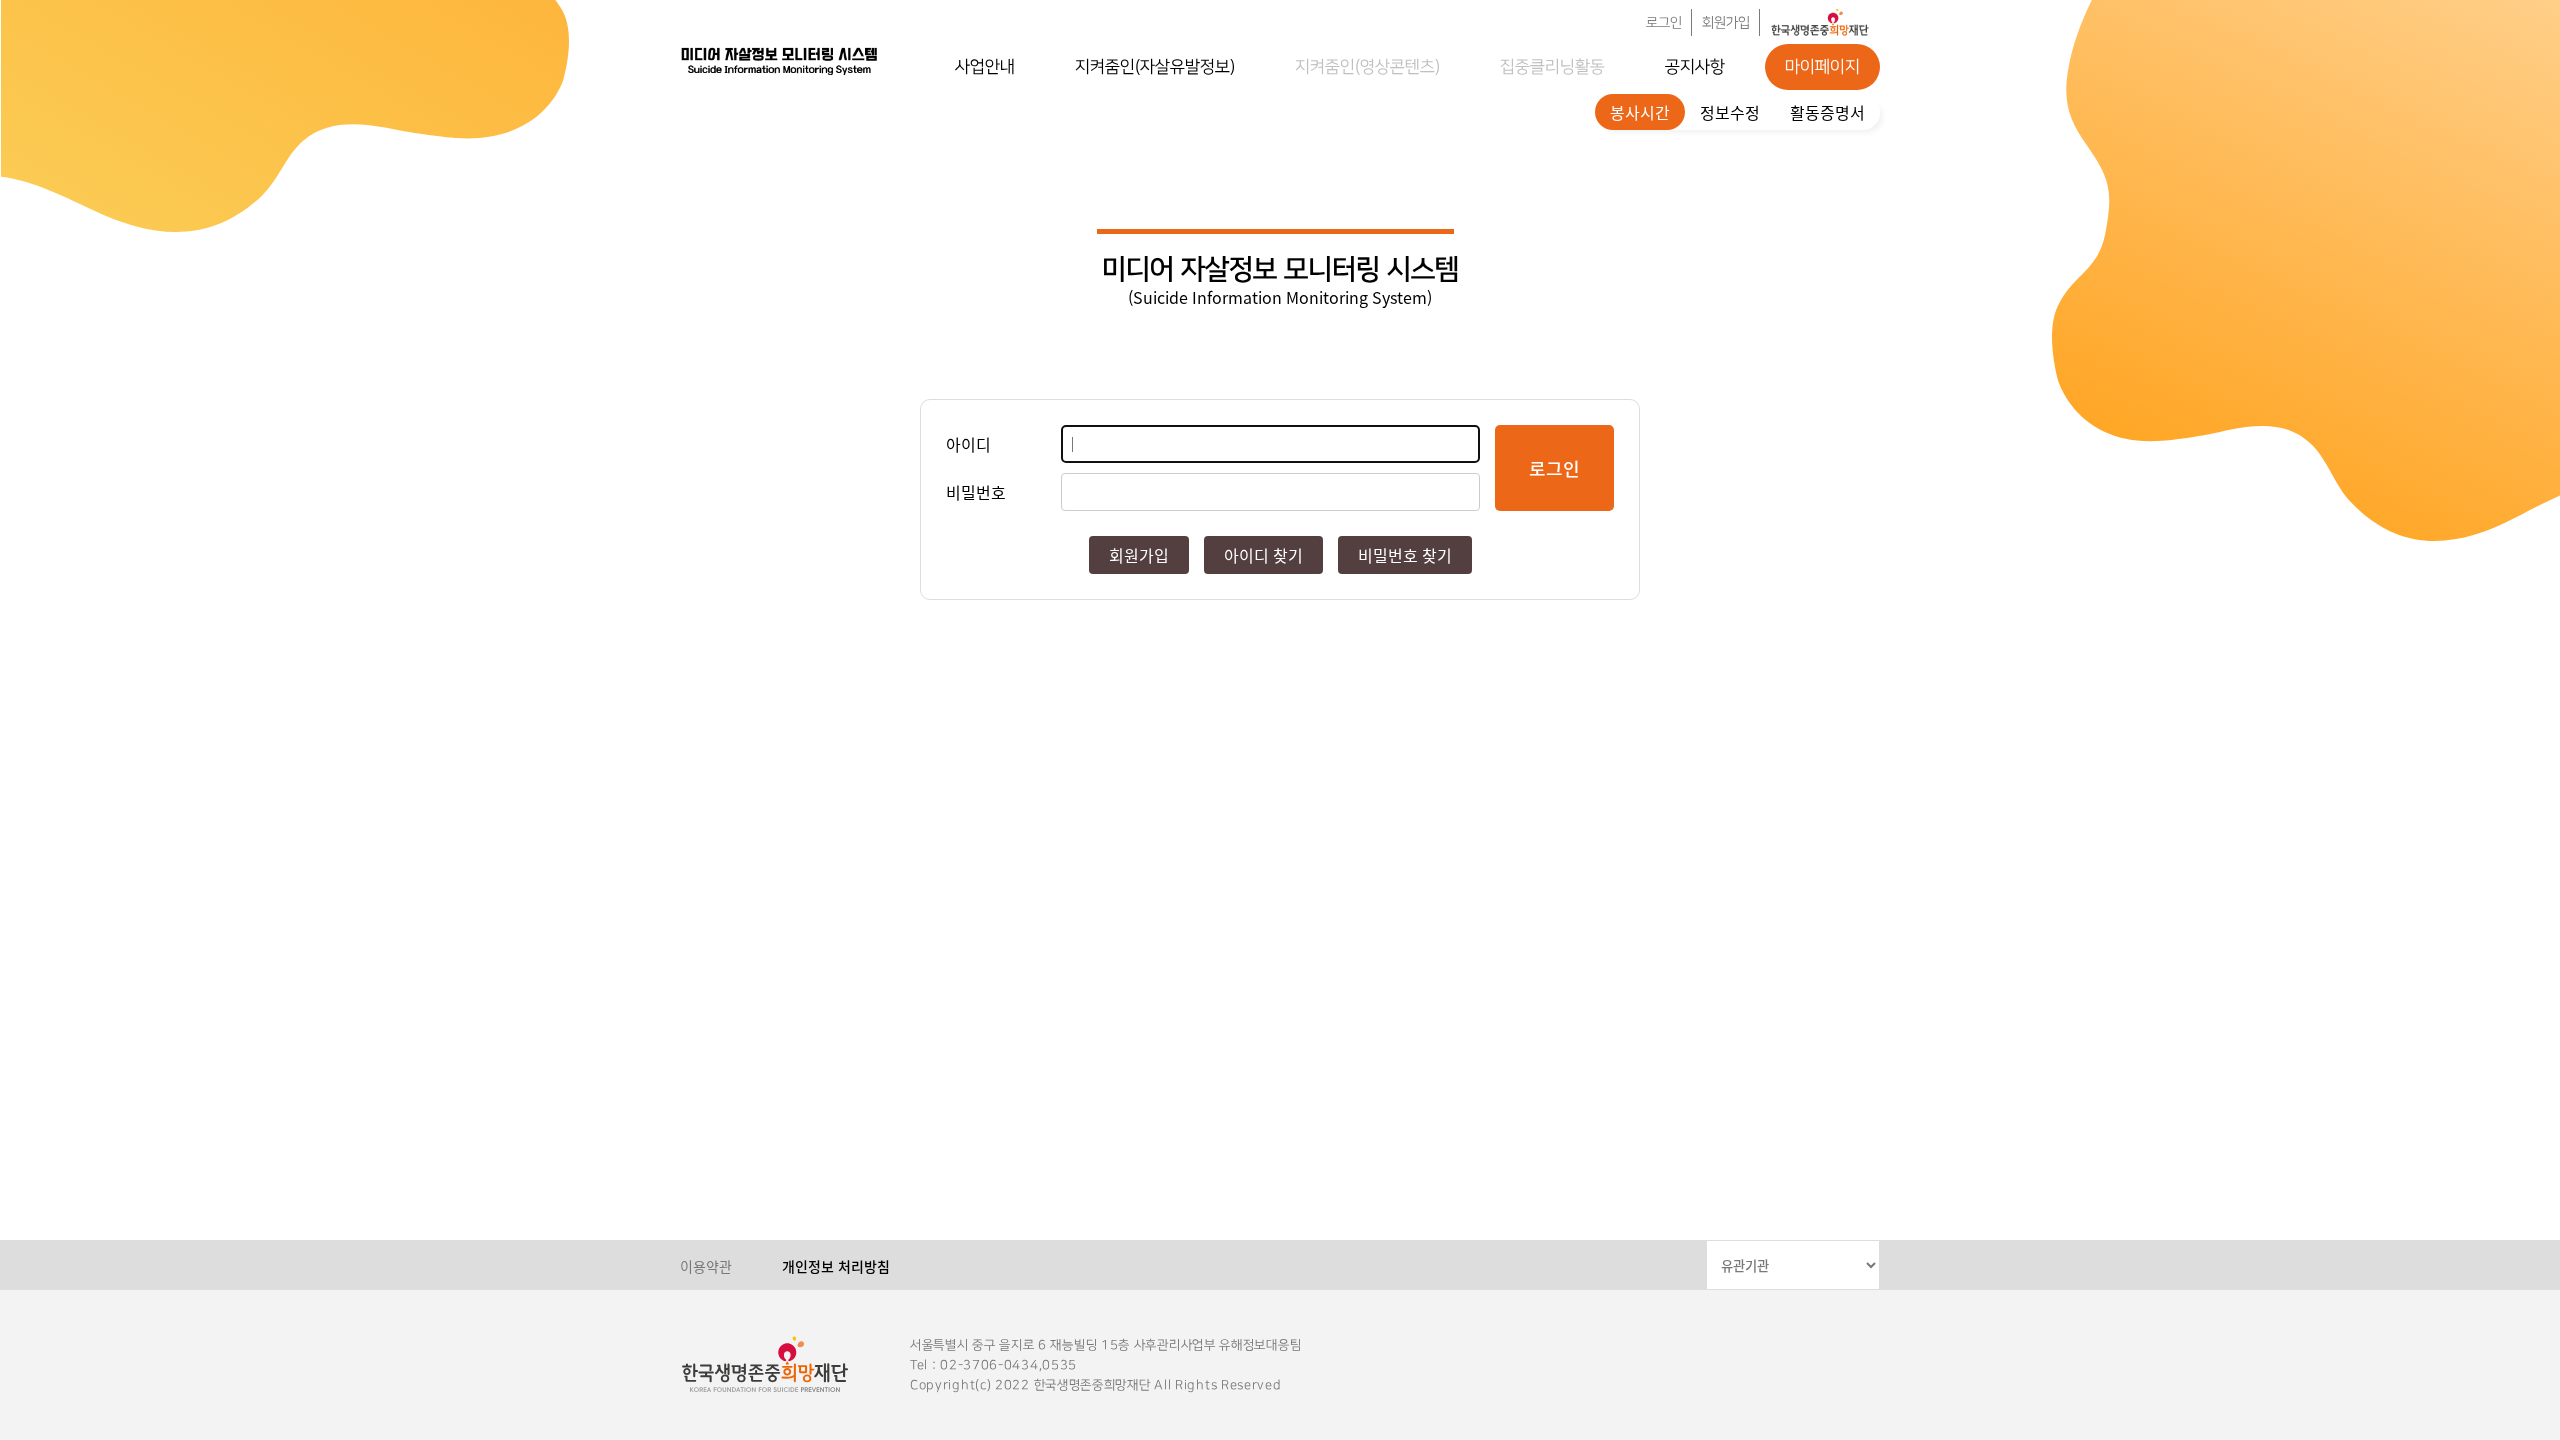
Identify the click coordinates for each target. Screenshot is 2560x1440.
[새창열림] (1820, 22)
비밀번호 (976, 492)
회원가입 (1726, 23)
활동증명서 (1827, 112)
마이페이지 (1822, 67)
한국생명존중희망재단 (780, 60)
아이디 (968, 444)
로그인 (1664, 23)
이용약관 (706, 1266)
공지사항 (1695, 67)
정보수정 (1730, 112)
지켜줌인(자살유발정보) (1155, 67)
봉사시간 (1640, 112)
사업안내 (985, 67)
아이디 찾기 (1263, 555)
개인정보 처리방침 (836, 1266)
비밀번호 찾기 (1405, 555)
